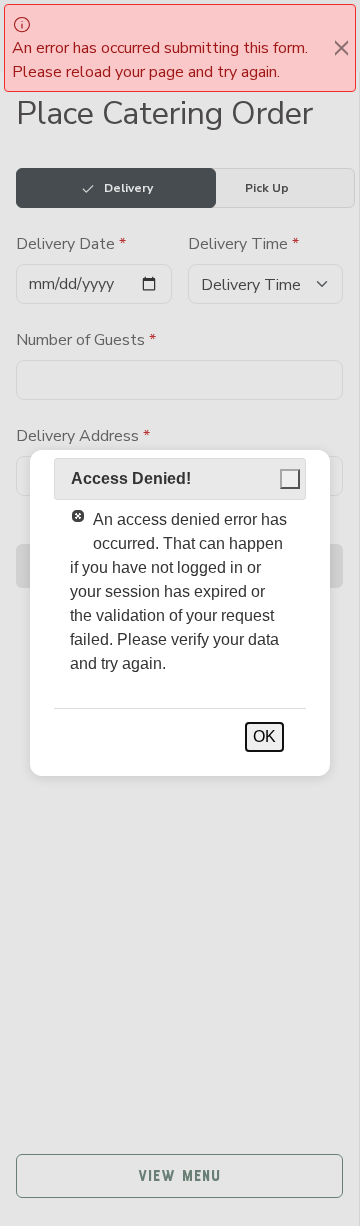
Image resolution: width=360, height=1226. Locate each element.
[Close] (341, 48)
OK (264, 736)
